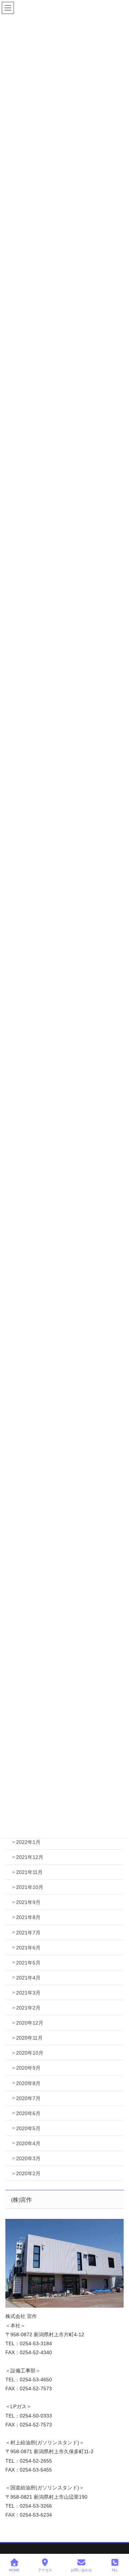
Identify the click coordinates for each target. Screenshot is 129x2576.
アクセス (45, 2570)
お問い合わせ (81, 2570)
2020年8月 (28, 2083)
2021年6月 (28, 1948)
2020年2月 (28, 2173)
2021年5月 (28, 1963)
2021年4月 (28, 1978)
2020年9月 (28, 2068)
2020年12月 (30, 2023)
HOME (14, 2570)
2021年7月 (28, 1933)
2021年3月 (28, 1993)
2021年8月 (28, 1917)
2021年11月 (29, 1872)
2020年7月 (28, 2098)
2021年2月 (28, 2008)
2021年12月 (30, 1857)
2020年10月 (30, 2053)
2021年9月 (28, 1902)
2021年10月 (30, 1887)
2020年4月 (28, 2143)
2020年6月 (28, 2113)
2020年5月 (28, 2128)
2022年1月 (28, 1842)
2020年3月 (28, 2158)
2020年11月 (29, 2038)
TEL (115, 2570)
